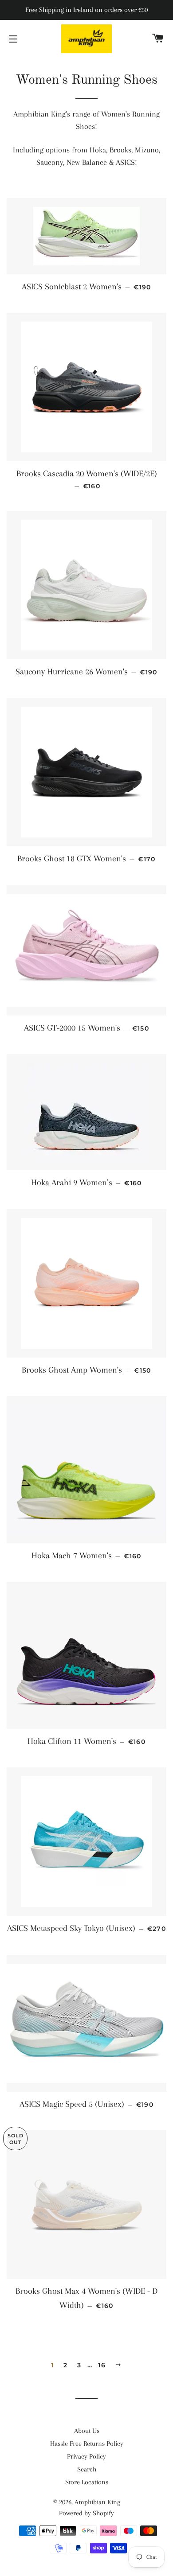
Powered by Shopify (86, 2513)
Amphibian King (97, 2502)
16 (102, 2365)
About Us (87, 2431)
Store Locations (87, 2482)
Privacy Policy (86, 2456)
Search (87, 2469)
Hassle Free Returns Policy (87, 2444)
